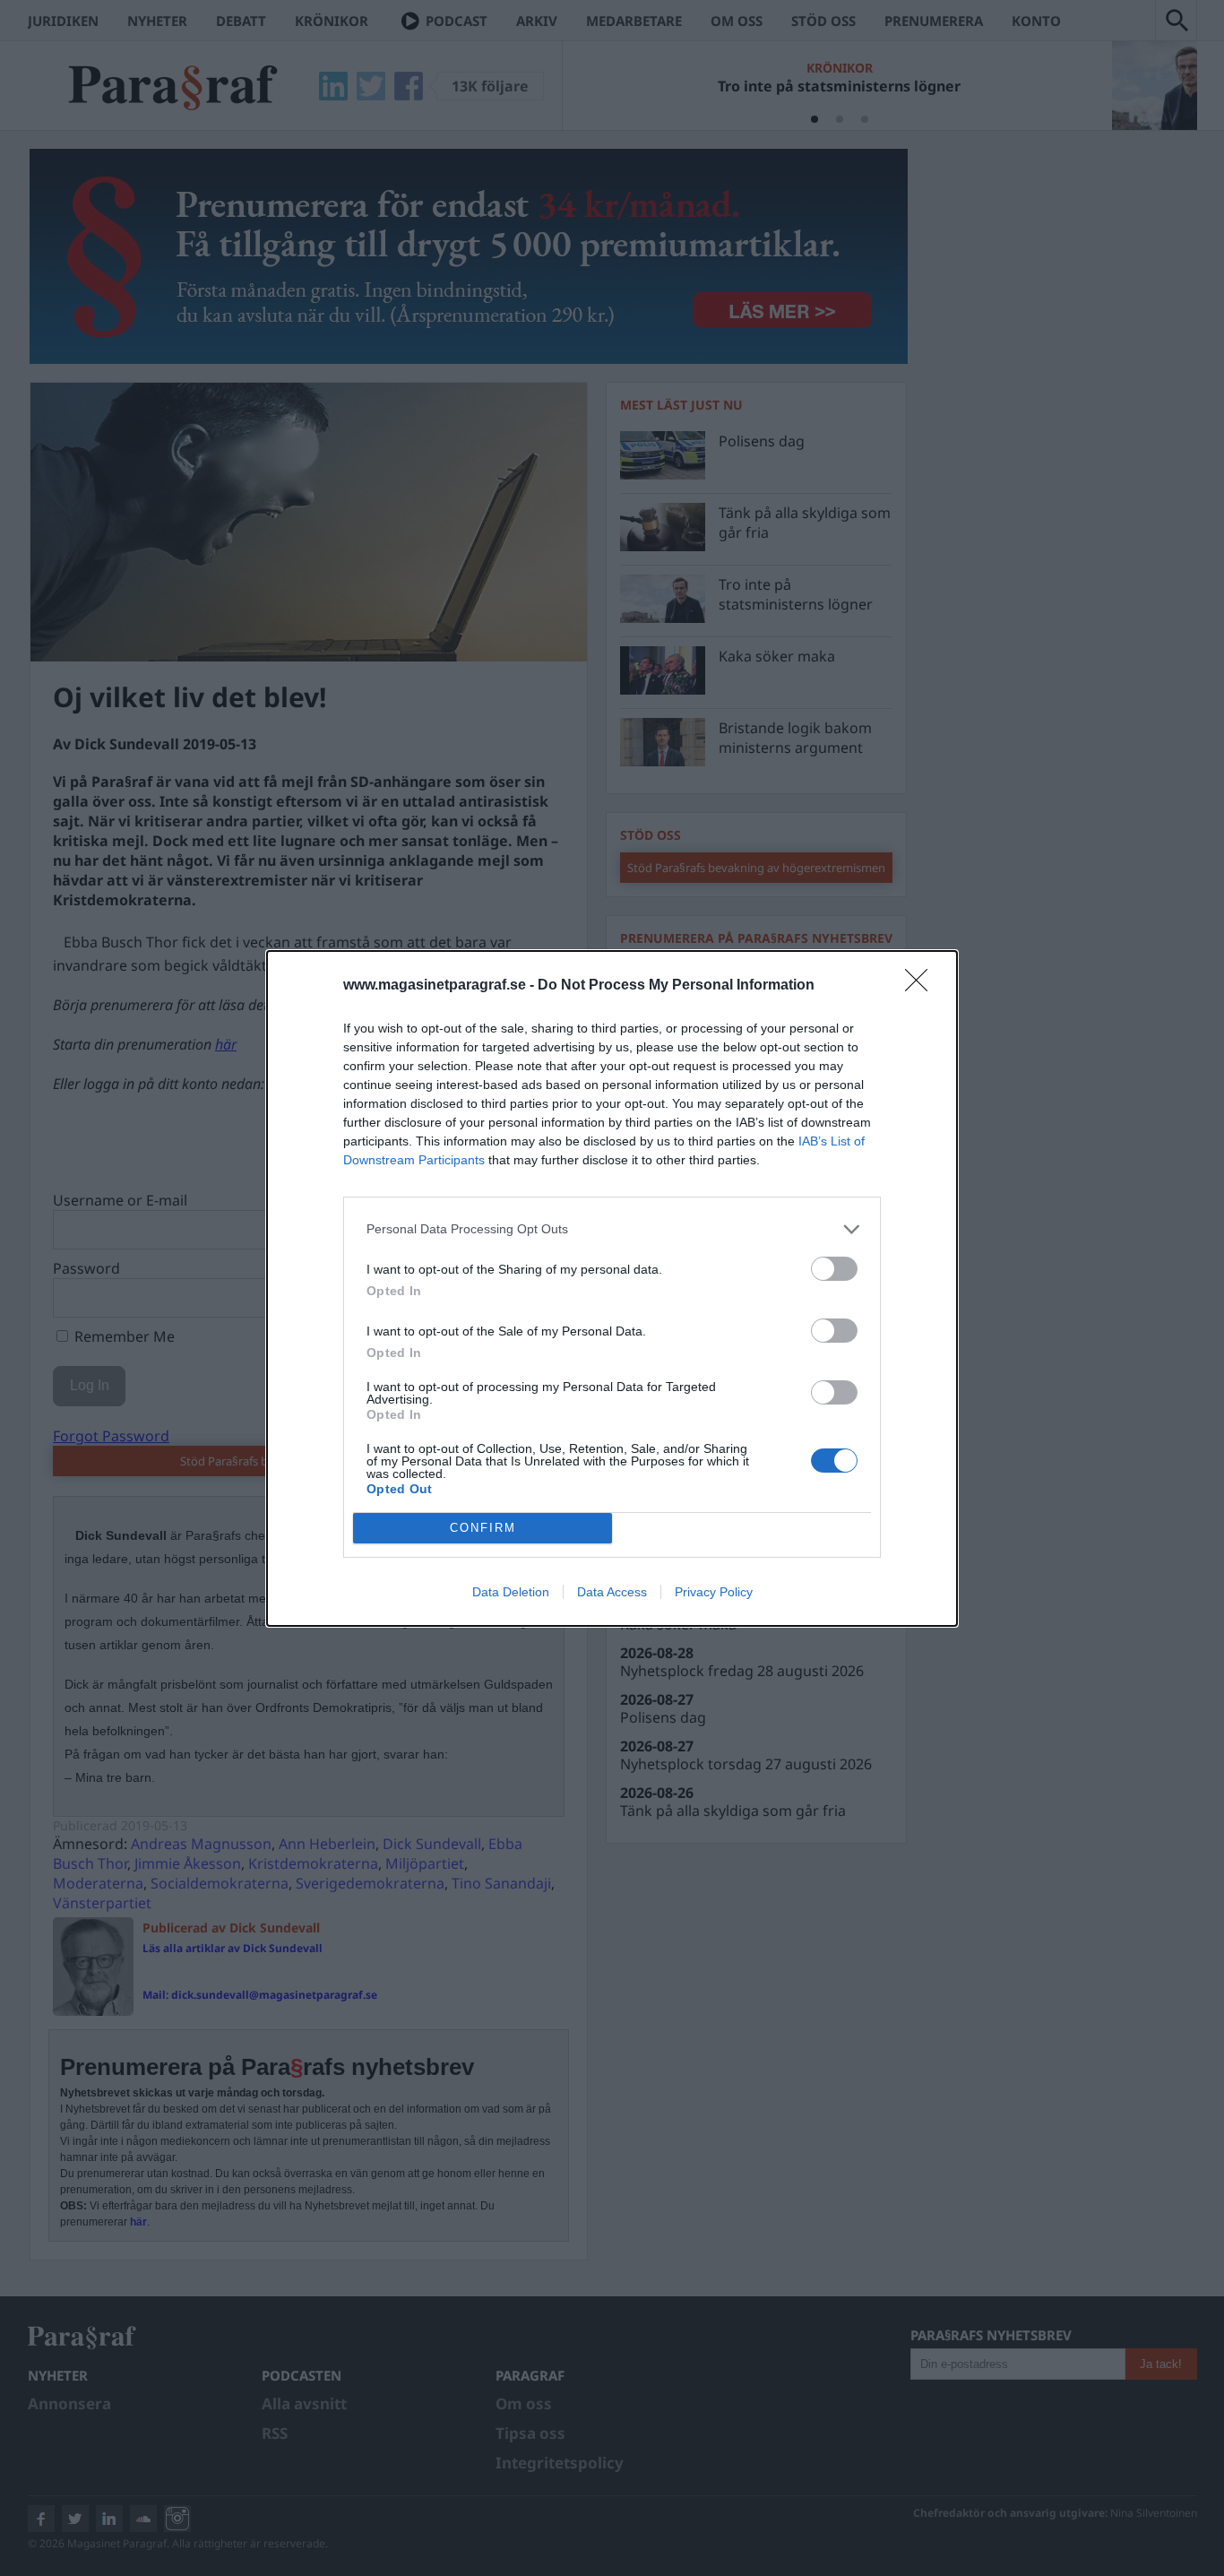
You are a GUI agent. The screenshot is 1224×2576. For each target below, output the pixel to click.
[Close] (922, 986)
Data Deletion (511, 1592)
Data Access (612, 1592)
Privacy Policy (714, 1592)
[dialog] (612, 1288)
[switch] (834, 1269)
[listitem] (612, 1229)
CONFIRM (483, 1528)
